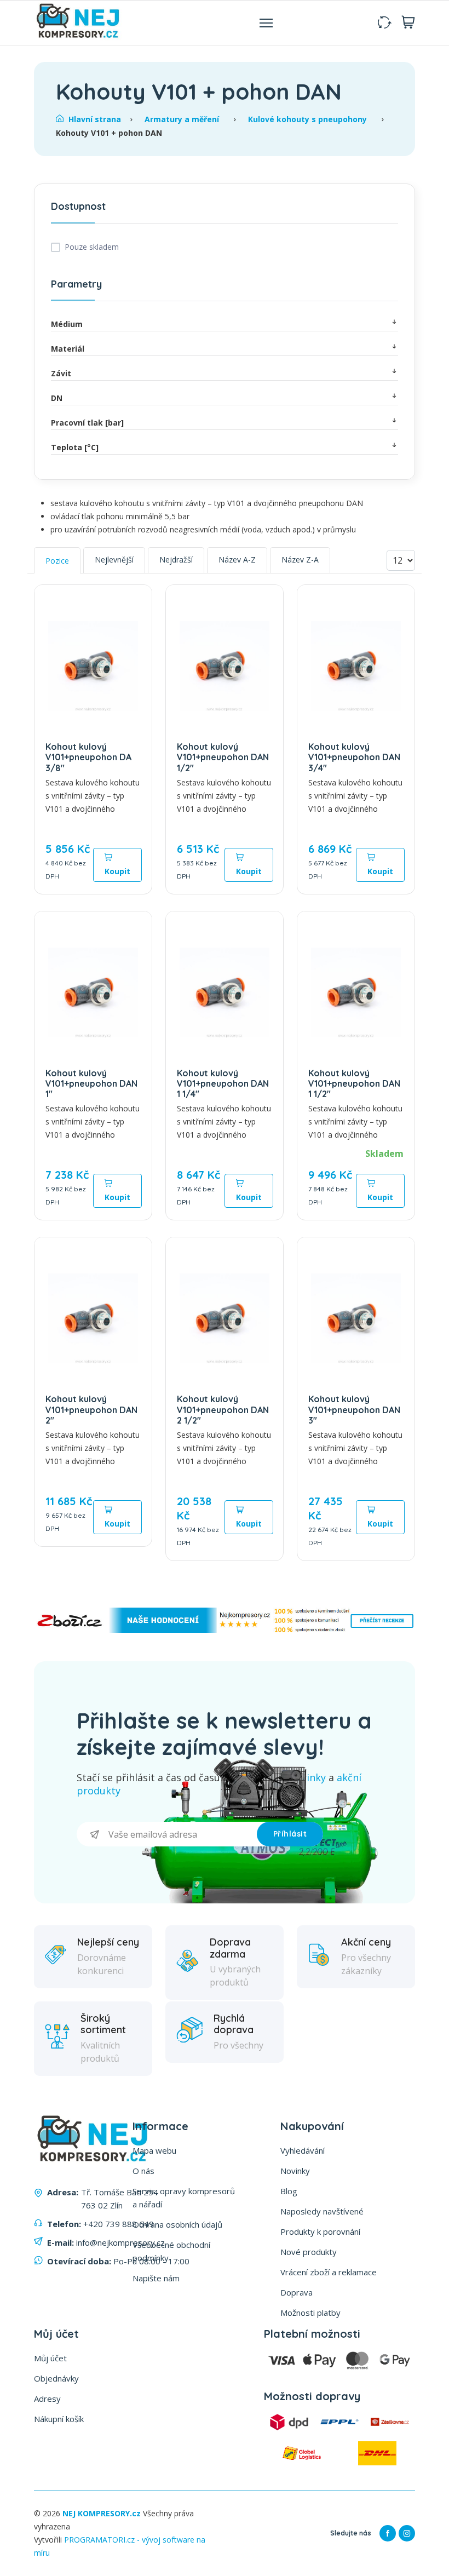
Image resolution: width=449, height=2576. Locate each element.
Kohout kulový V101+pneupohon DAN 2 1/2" (223, 1409)
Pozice (57, 561)
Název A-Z (237, 560)
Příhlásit (290, 1834)
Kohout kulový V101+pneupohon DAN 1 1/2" (354, 1083)
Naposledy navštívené (322, 2211)
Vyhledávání (303, 2150)
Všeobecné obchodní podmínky (171, 2251)
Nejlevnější (114, 560)
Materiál (68, 349)
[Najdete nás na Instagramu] (407, 2533)
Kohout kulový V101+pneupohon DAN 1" (91, 1083)
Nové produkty (309, 2252)
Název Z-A (300, 560)
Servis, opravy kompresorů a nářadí (184, 2198)
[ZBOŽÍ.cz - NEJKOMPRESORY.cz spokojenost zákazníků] (225, 1630)
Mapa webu (154, 2150)
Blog (289, 2191)
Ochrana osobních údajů (177, 2224)
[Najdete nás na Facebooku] (388, 2533)
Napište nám (156, 2278)
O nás (143, 2171)
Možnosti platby (310, 2313)
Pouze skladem (92, 247)
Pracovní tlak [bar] (87, 423)
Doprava (297, 2292)
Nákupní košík (59, 2419)
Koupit (117, 871)
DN (57, 398)
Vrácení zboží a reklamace (329, 2272)
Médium (67, 324)
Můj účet (50, 2358)
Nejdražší (176, 560)
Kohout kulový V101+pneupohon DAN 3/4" (354, 757)
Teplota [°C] (75, 447)
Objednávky (56, 2378)
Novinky (295, 2171)
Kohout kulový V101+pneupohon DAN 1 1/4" (223, 1083)
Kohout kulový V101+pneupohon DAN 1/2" (223, 757)
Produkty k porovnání (320, 2231)
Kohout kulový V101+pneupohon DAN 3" (354, 1409)
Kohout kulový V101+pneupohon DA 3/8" (88, 757)
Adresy (47, 2399)
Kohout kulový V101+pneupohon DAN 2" (91, 1409)
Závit (61, 373)
